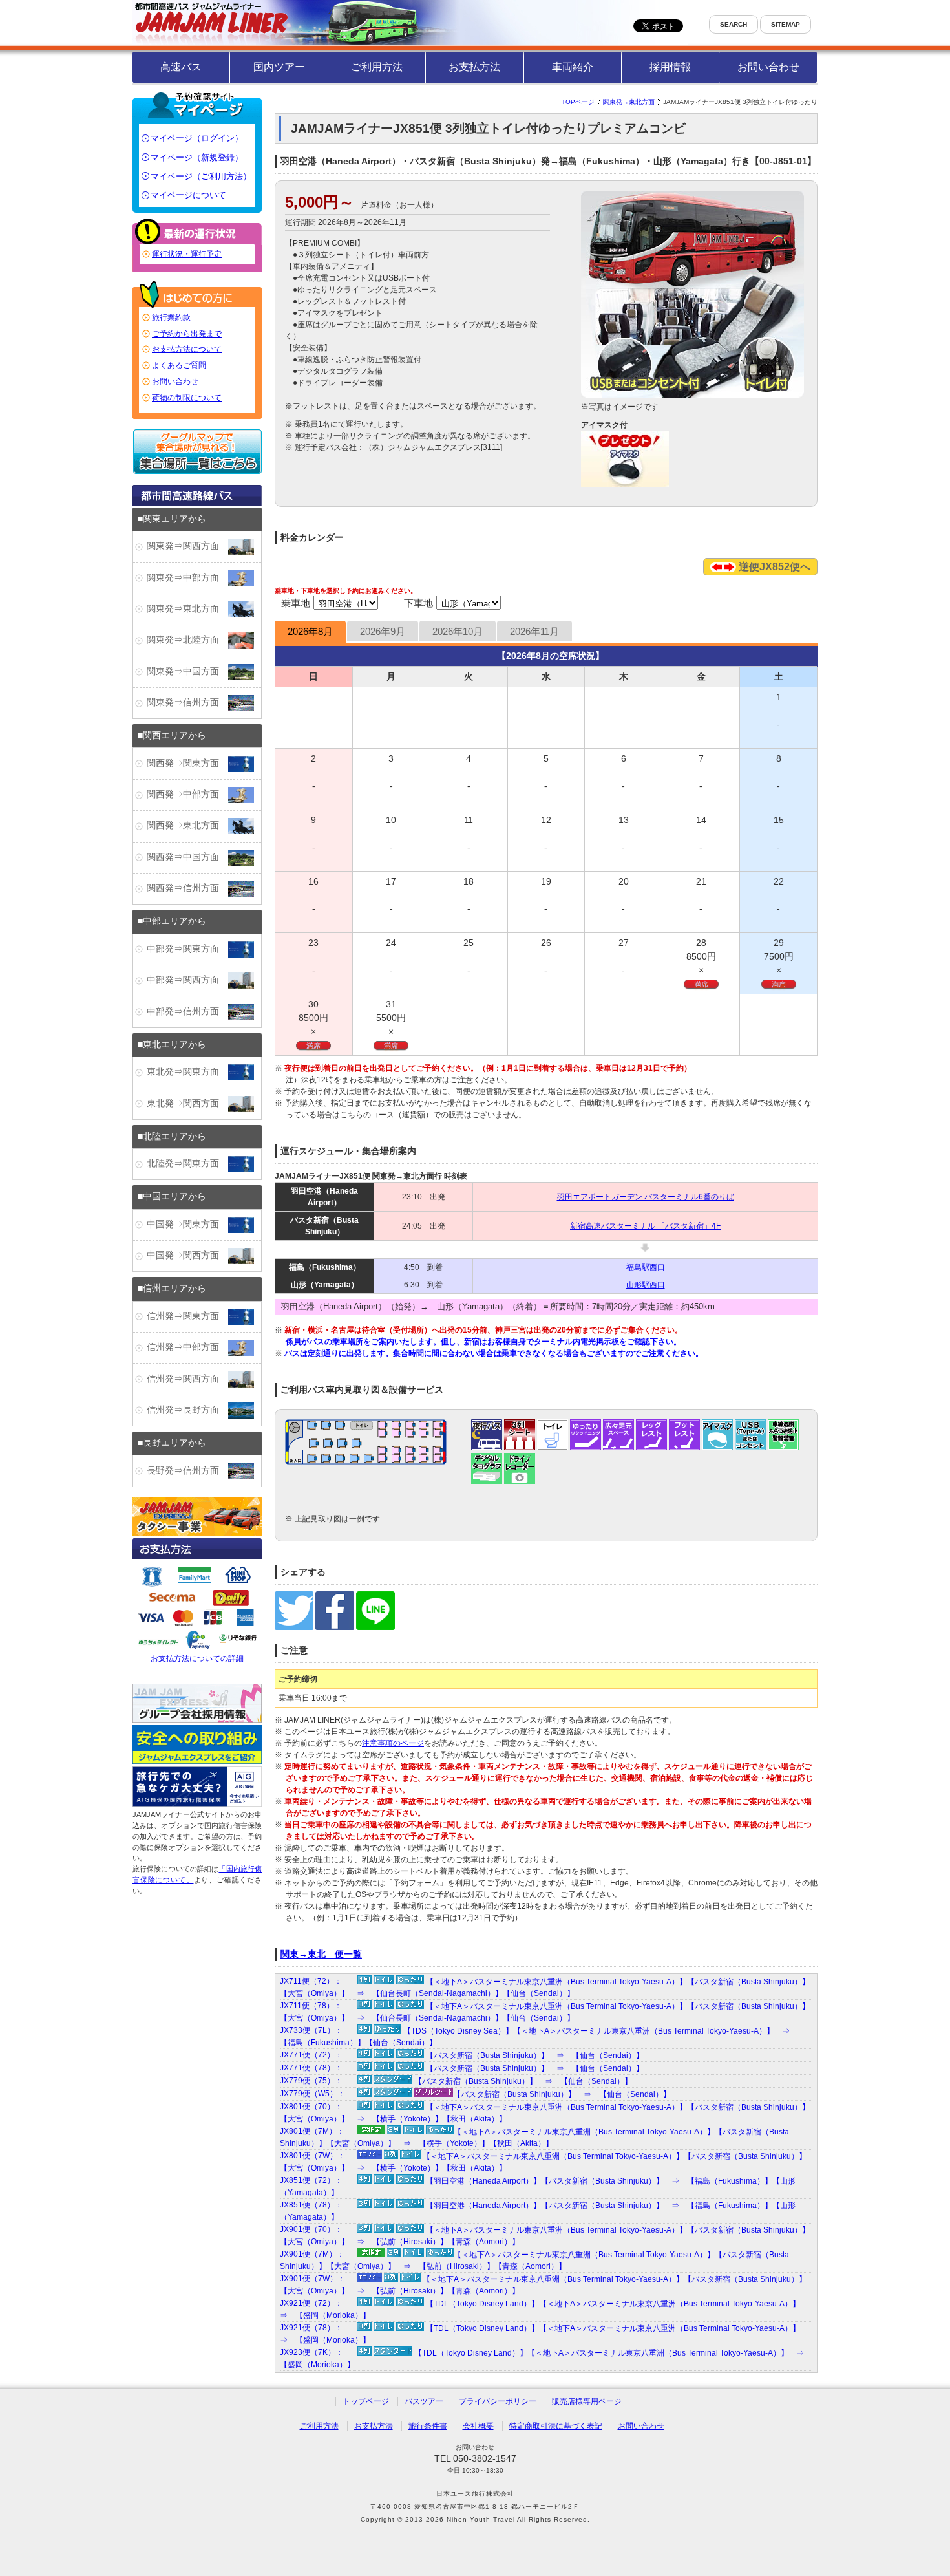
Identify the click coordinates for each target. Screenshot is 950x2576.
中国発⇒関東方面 (187, 1224)
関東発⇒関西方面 (187, 546)
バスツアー (424, 2401)
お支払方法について (187, 349)
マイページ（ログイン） (197, 138)
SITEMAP (786, 24)
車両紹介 (573, 67)
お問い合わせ (768, 67)
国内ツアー (279, 67)
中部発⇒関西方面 (187, 980)
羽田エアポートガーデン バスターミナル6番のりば (646, 1197)
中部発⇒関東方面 (187, 949)
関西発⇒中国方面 (187, 857)
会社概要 (478, 2426)
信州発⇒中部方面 (187, 1347)
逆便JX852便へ (773, 567)
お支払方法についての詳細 (197, 1658)
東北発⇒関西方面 (187, 1103)
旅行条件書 (428, 2426)
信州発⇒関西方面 (187, 1379)
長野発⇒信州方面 (187, 1471)
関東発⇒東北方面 (187, 609)
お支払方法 (474, 67)
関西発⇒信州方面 (187, 888)
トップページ (366, 2401)
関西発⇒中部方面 (187, 794)
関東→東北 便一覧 (321, 1954)
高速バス (181, 67)
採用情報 (670, 67)
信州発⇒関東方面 (187, 1316)
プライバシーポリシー (498, 2401)
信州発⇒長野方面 (187, 1410)
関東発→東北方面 (629, 102)
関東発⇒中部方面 (187, 578)
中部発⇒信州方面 (187, 1012)
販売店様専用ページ (587, 2401)
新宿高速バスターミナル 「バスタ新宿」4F (645, 1226)
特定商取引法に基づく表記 (556, 2426)
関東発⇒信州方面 (187, 703)
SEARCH (734, 24)
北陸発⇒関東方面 (187, 1164)
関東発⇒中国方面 (187, 671)
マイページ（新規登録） (197, 157)
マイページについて (188, 195)
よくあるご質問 (179, 365)
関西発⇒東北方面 (187, 826)
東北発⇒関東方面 (187, 1072)
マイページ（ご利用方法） (201, 176)
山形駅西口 (646, 1285)
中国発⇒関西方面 (187, 1255)
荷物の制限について (187, 398)
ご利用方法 (377, 67)
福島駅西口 (646, 1267)
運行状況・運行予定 (187, 254)
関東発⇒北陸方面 (187, 640)
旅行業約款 (171, 317)
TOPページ (578, 102)
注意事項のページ (393, 1743)
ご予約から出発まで (187, 334)
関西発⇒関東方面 (187, 763)
